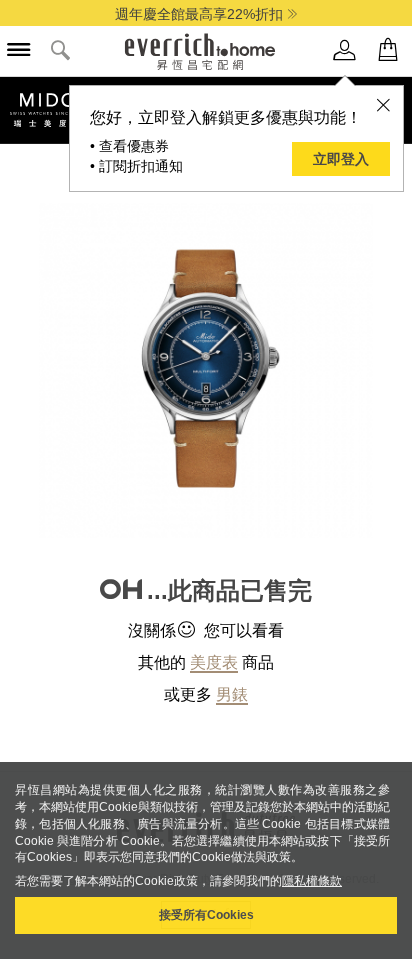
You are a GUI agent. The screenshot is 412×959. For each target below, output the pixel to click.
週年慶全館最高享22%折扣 (199, 14)
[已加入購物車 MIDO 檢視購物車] (388, 50)
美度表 (214, 662)
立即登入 (341, 159)
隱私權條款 (312, 881)
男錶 (232, 694)
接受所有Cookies (206, 915)
